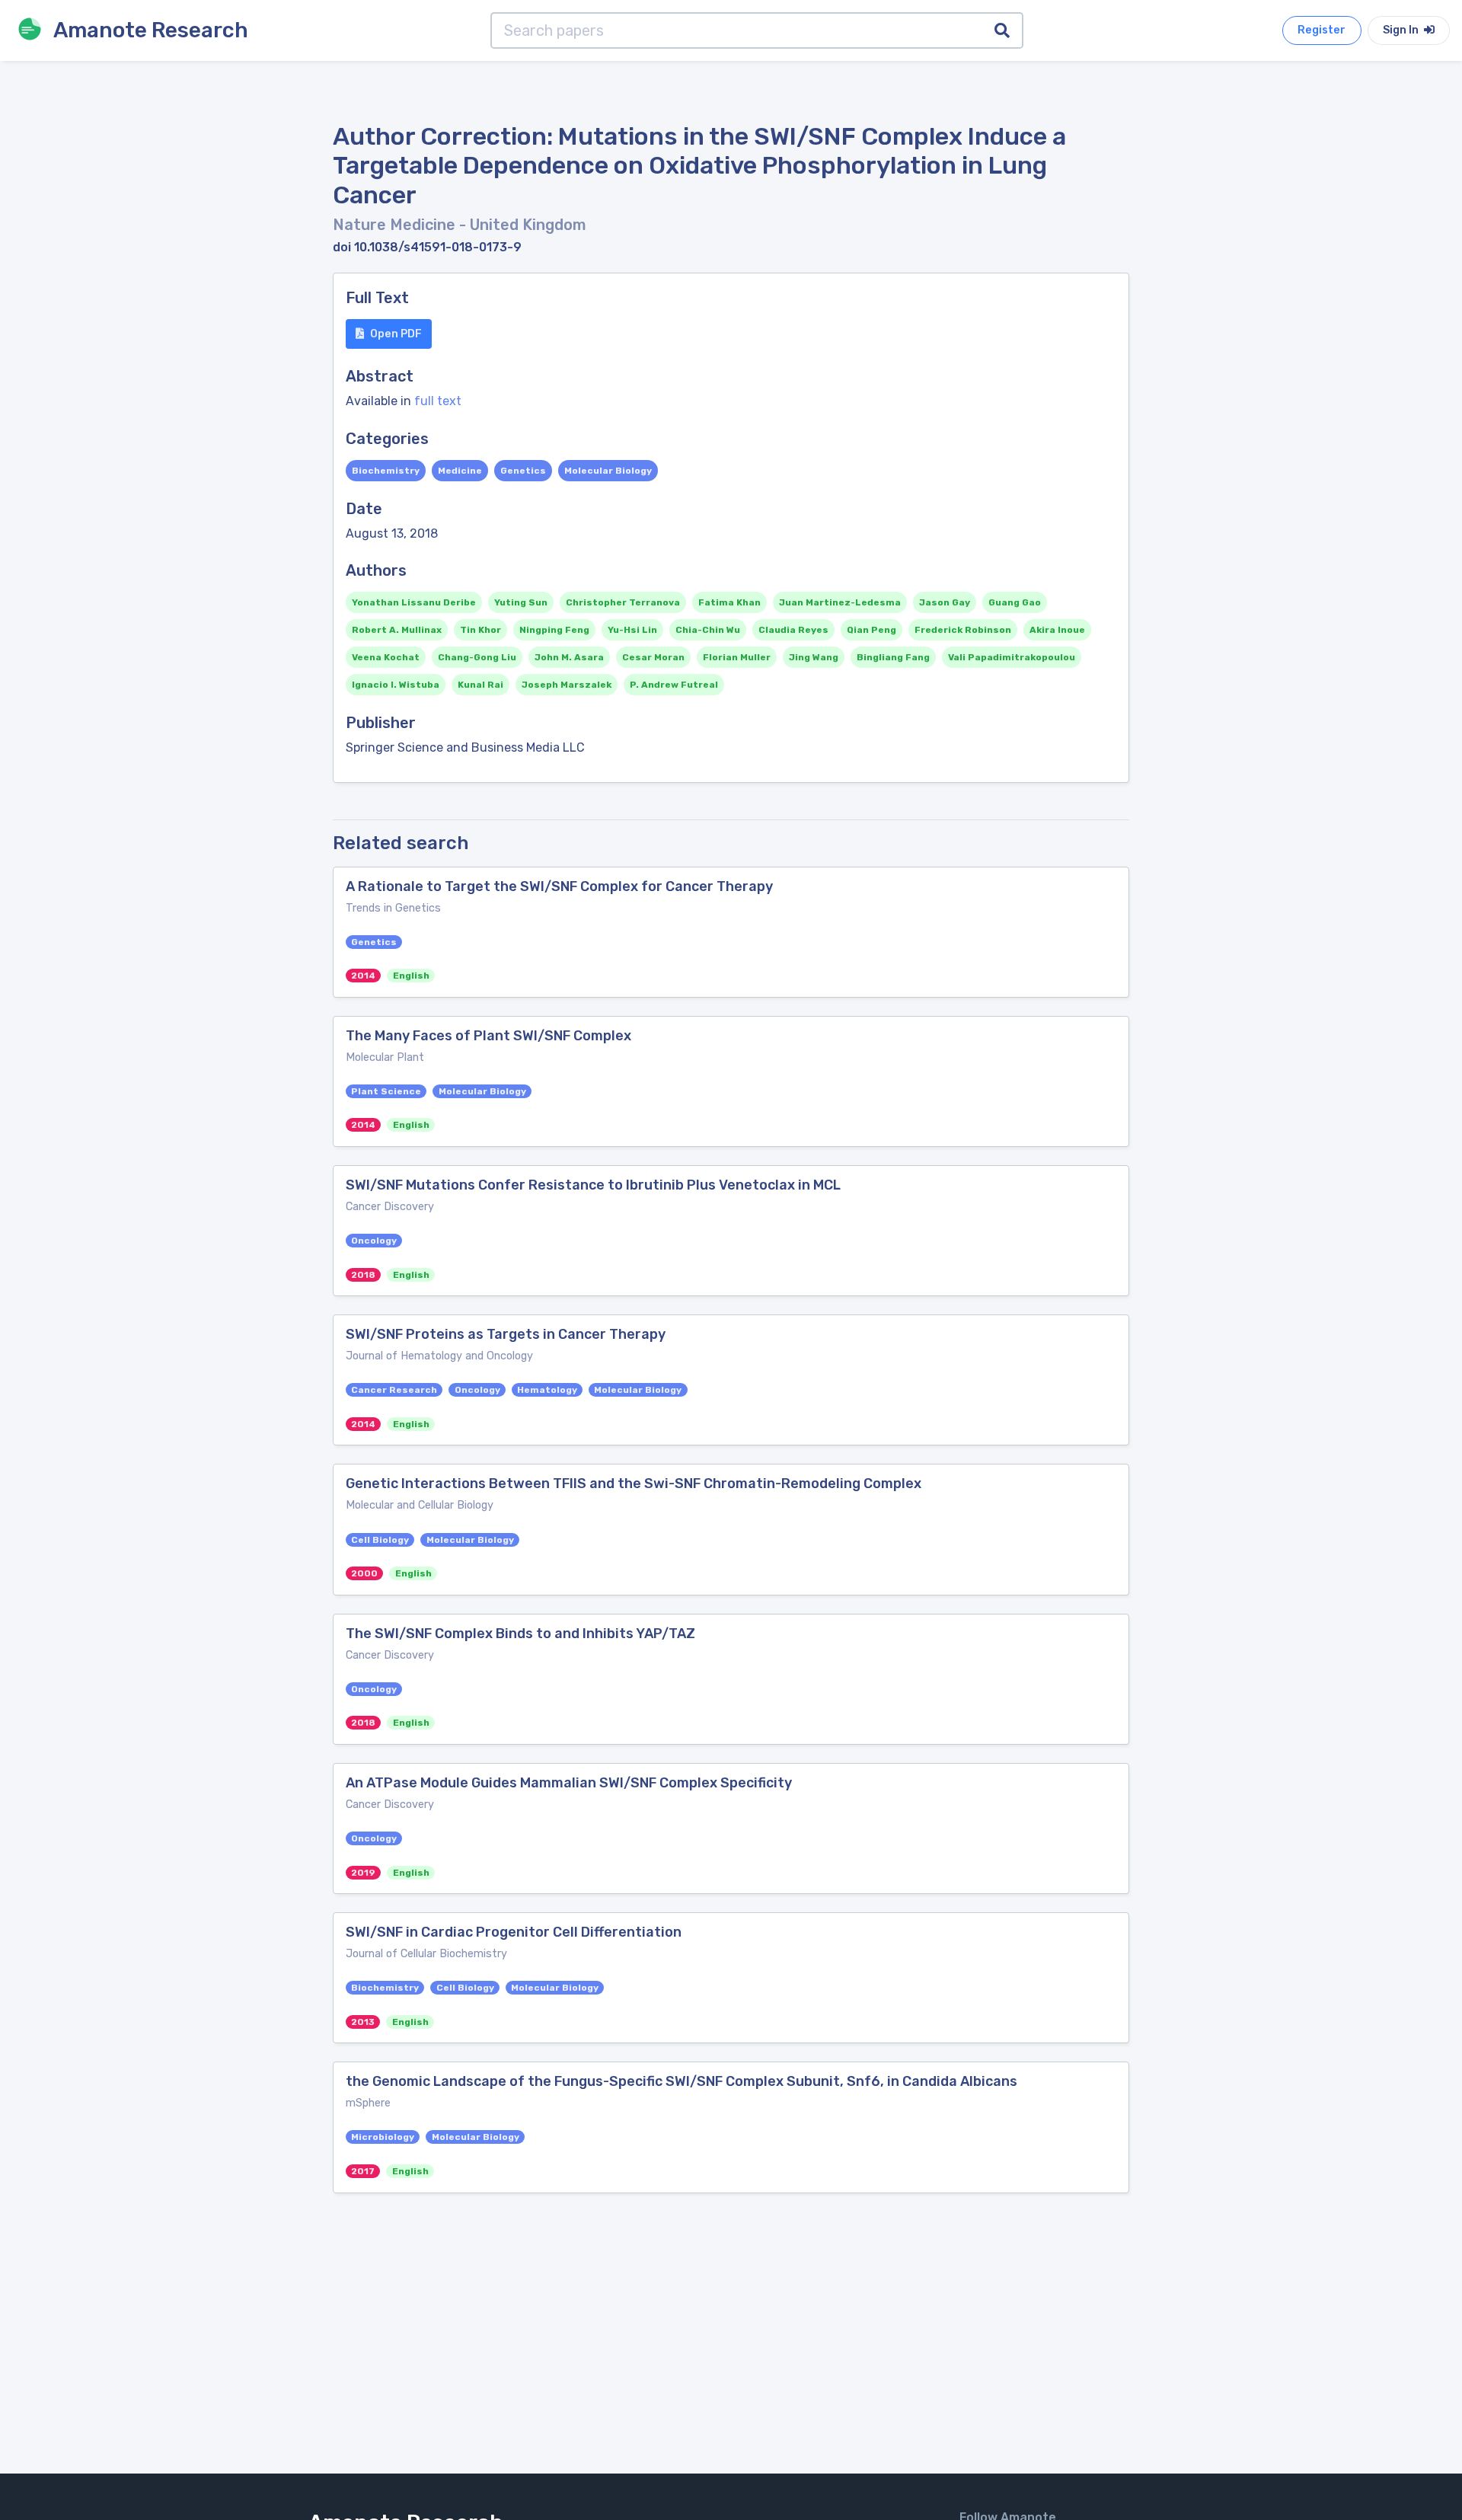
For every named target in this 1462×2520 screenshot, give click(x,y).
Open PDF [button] (396, 334)
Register (1322, 30)
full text (438, 401)
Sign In (1402, 30)
